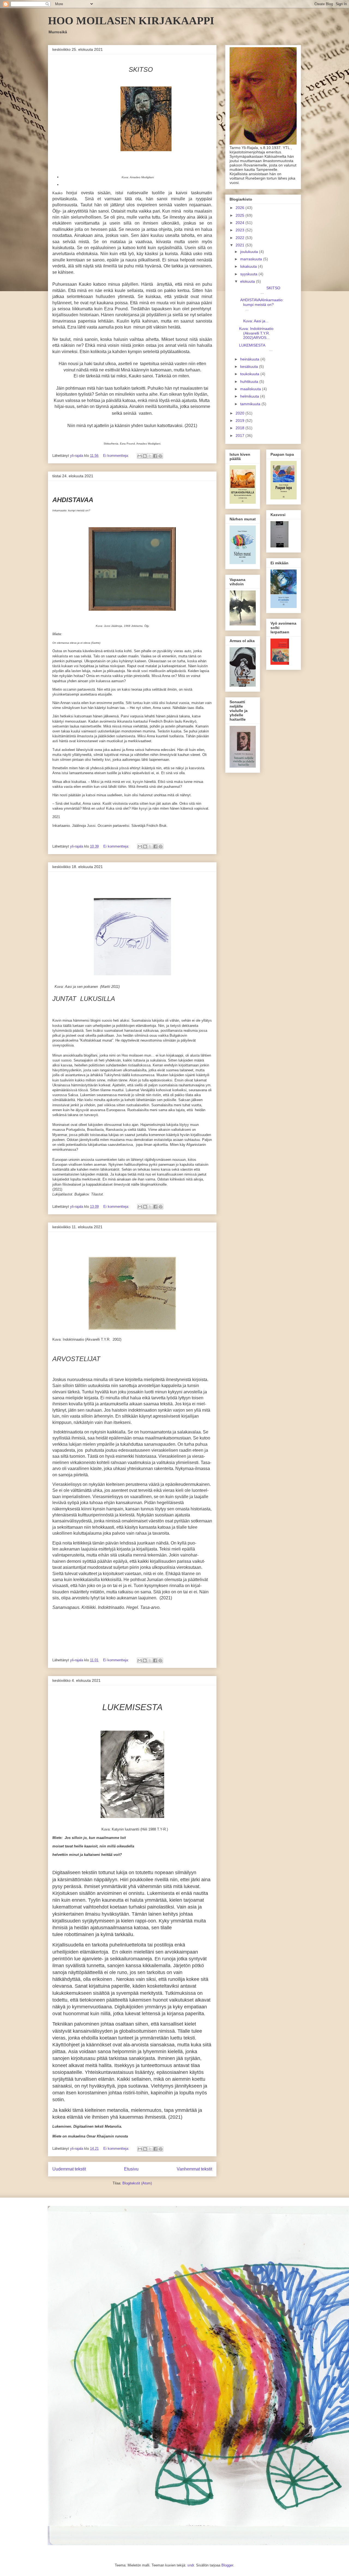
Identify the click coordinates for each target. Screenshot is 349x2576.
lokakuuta (249, 266)
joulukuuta (250, 252)
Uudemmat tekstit (69, 2169)
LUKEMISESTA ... (260, 348)
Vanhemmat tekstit (194, 2169)
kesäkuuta (250, 366)
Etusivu (131, 2169)
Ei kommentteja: (117, 456)
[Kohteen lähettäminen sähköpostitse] (140, 456)
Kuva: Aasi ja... (259, 319)
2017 (240, 436)
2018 (240, 428)
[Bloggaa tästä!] (145, 456)
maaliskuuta (251, 389)
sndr (191, 2565)
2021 (240, 245)
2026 (240, 208)
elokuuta (248, 281)
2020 (240, 413)
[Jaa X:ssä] (150, 456)
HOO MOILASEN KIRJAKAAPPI (131, 21)
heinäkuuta (250, 359)
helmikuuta (250, 396)
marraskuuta (252, 259)
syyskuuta (249, 274)
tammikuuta (251, 404)
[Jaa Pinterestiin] (160, 456)
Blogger (227, 2565)
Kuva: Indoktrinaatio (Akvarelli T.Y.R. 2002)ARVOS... (256, 333)
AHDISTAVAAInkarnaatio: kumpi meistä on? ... (261, 305)
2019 (240, 421)
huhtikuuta (250, 381)
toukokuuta (250, 374)
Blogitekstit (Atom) (137, 2183)
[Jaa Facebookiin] (155, 456)
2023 (240, 230)
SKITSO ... (261, 290)
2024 (240, 223)
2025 (240, 215)
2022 (240, 238)
